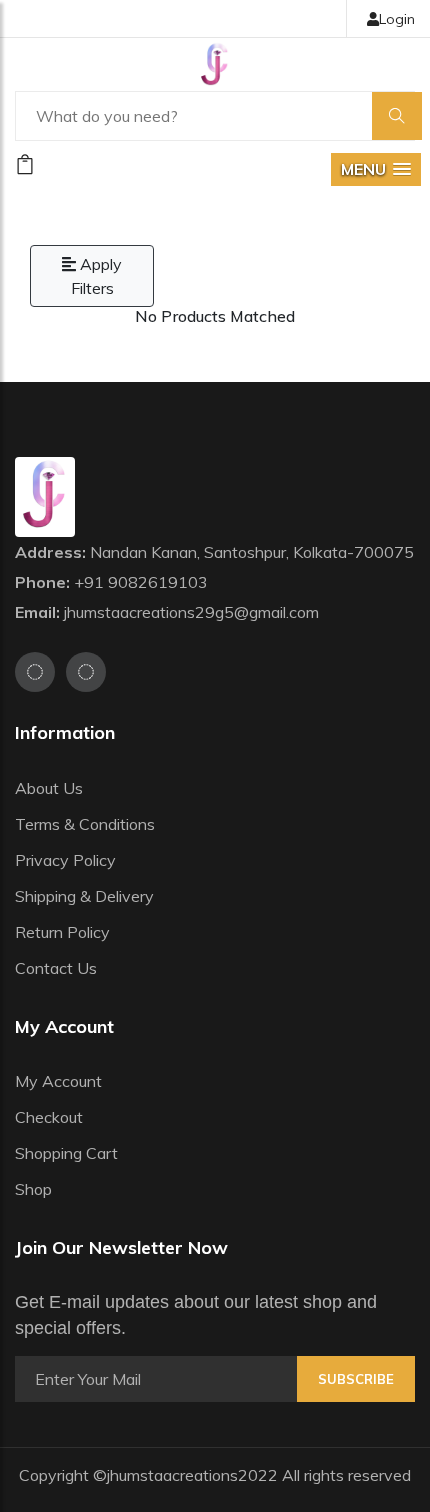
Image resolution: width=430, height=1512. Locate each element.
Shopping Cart (66, 1153)
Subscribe (356, 1379)
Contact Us (56, 968)
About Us (49, 788)
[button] (376, 169)
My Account (58, 1081)
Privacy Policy (65, 860)
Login (397, 19)
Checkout (49, 1117)
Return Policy (62, 932)
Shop (33, 1189)
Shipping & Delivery (84, 896)
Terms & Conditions (85, 824)
